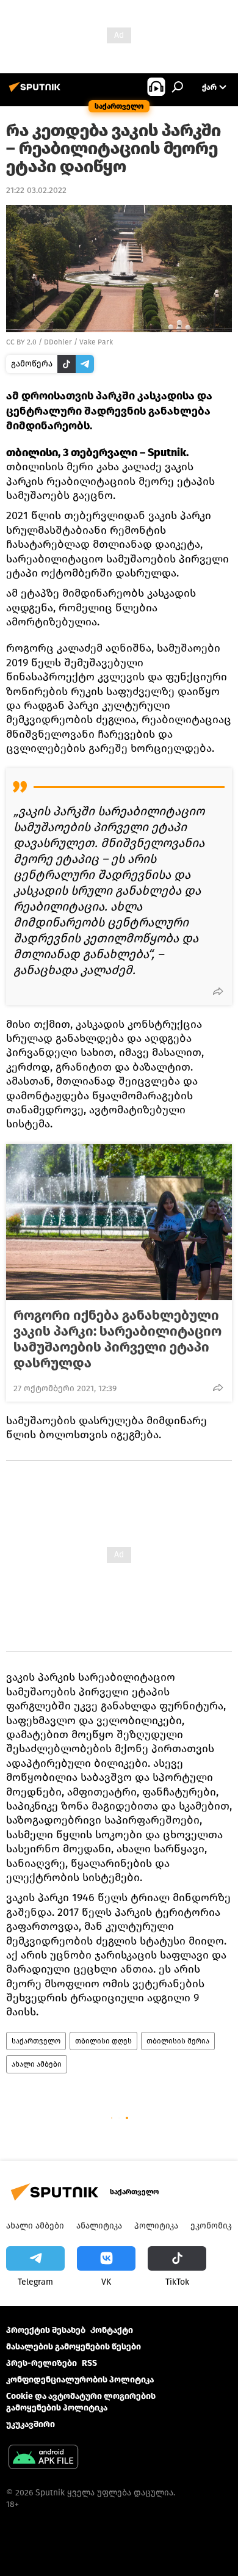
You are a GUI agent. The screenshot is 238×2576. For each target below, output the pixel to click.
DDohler (58, 342)
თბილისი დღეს (103, 2041)
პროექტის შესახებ (46, 2330)
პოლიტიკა (156, 2226)
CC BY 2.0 (21, 342)
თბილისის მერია (178, 2041)
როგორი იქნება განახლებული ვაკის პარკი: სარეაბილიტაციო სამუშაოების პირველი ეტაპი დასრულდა (117, 1339)
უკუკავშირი (31, 2424)
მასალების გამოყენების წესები (74, 2347)
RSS (89, 2363)
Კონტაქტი (112, 2330)
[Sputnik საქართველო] (37, 92)
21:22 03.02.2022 (36, 190)
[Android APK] (43, 2458)
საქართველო (36, 2041)
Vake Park (96, 342)
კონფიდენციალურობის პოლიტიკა (80, 2380)
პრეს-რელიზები (41, 2363)
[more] (218, 991)
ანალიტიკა (99, 2226)
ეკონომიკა (213, 2226)
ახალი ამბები (37, 2064)
